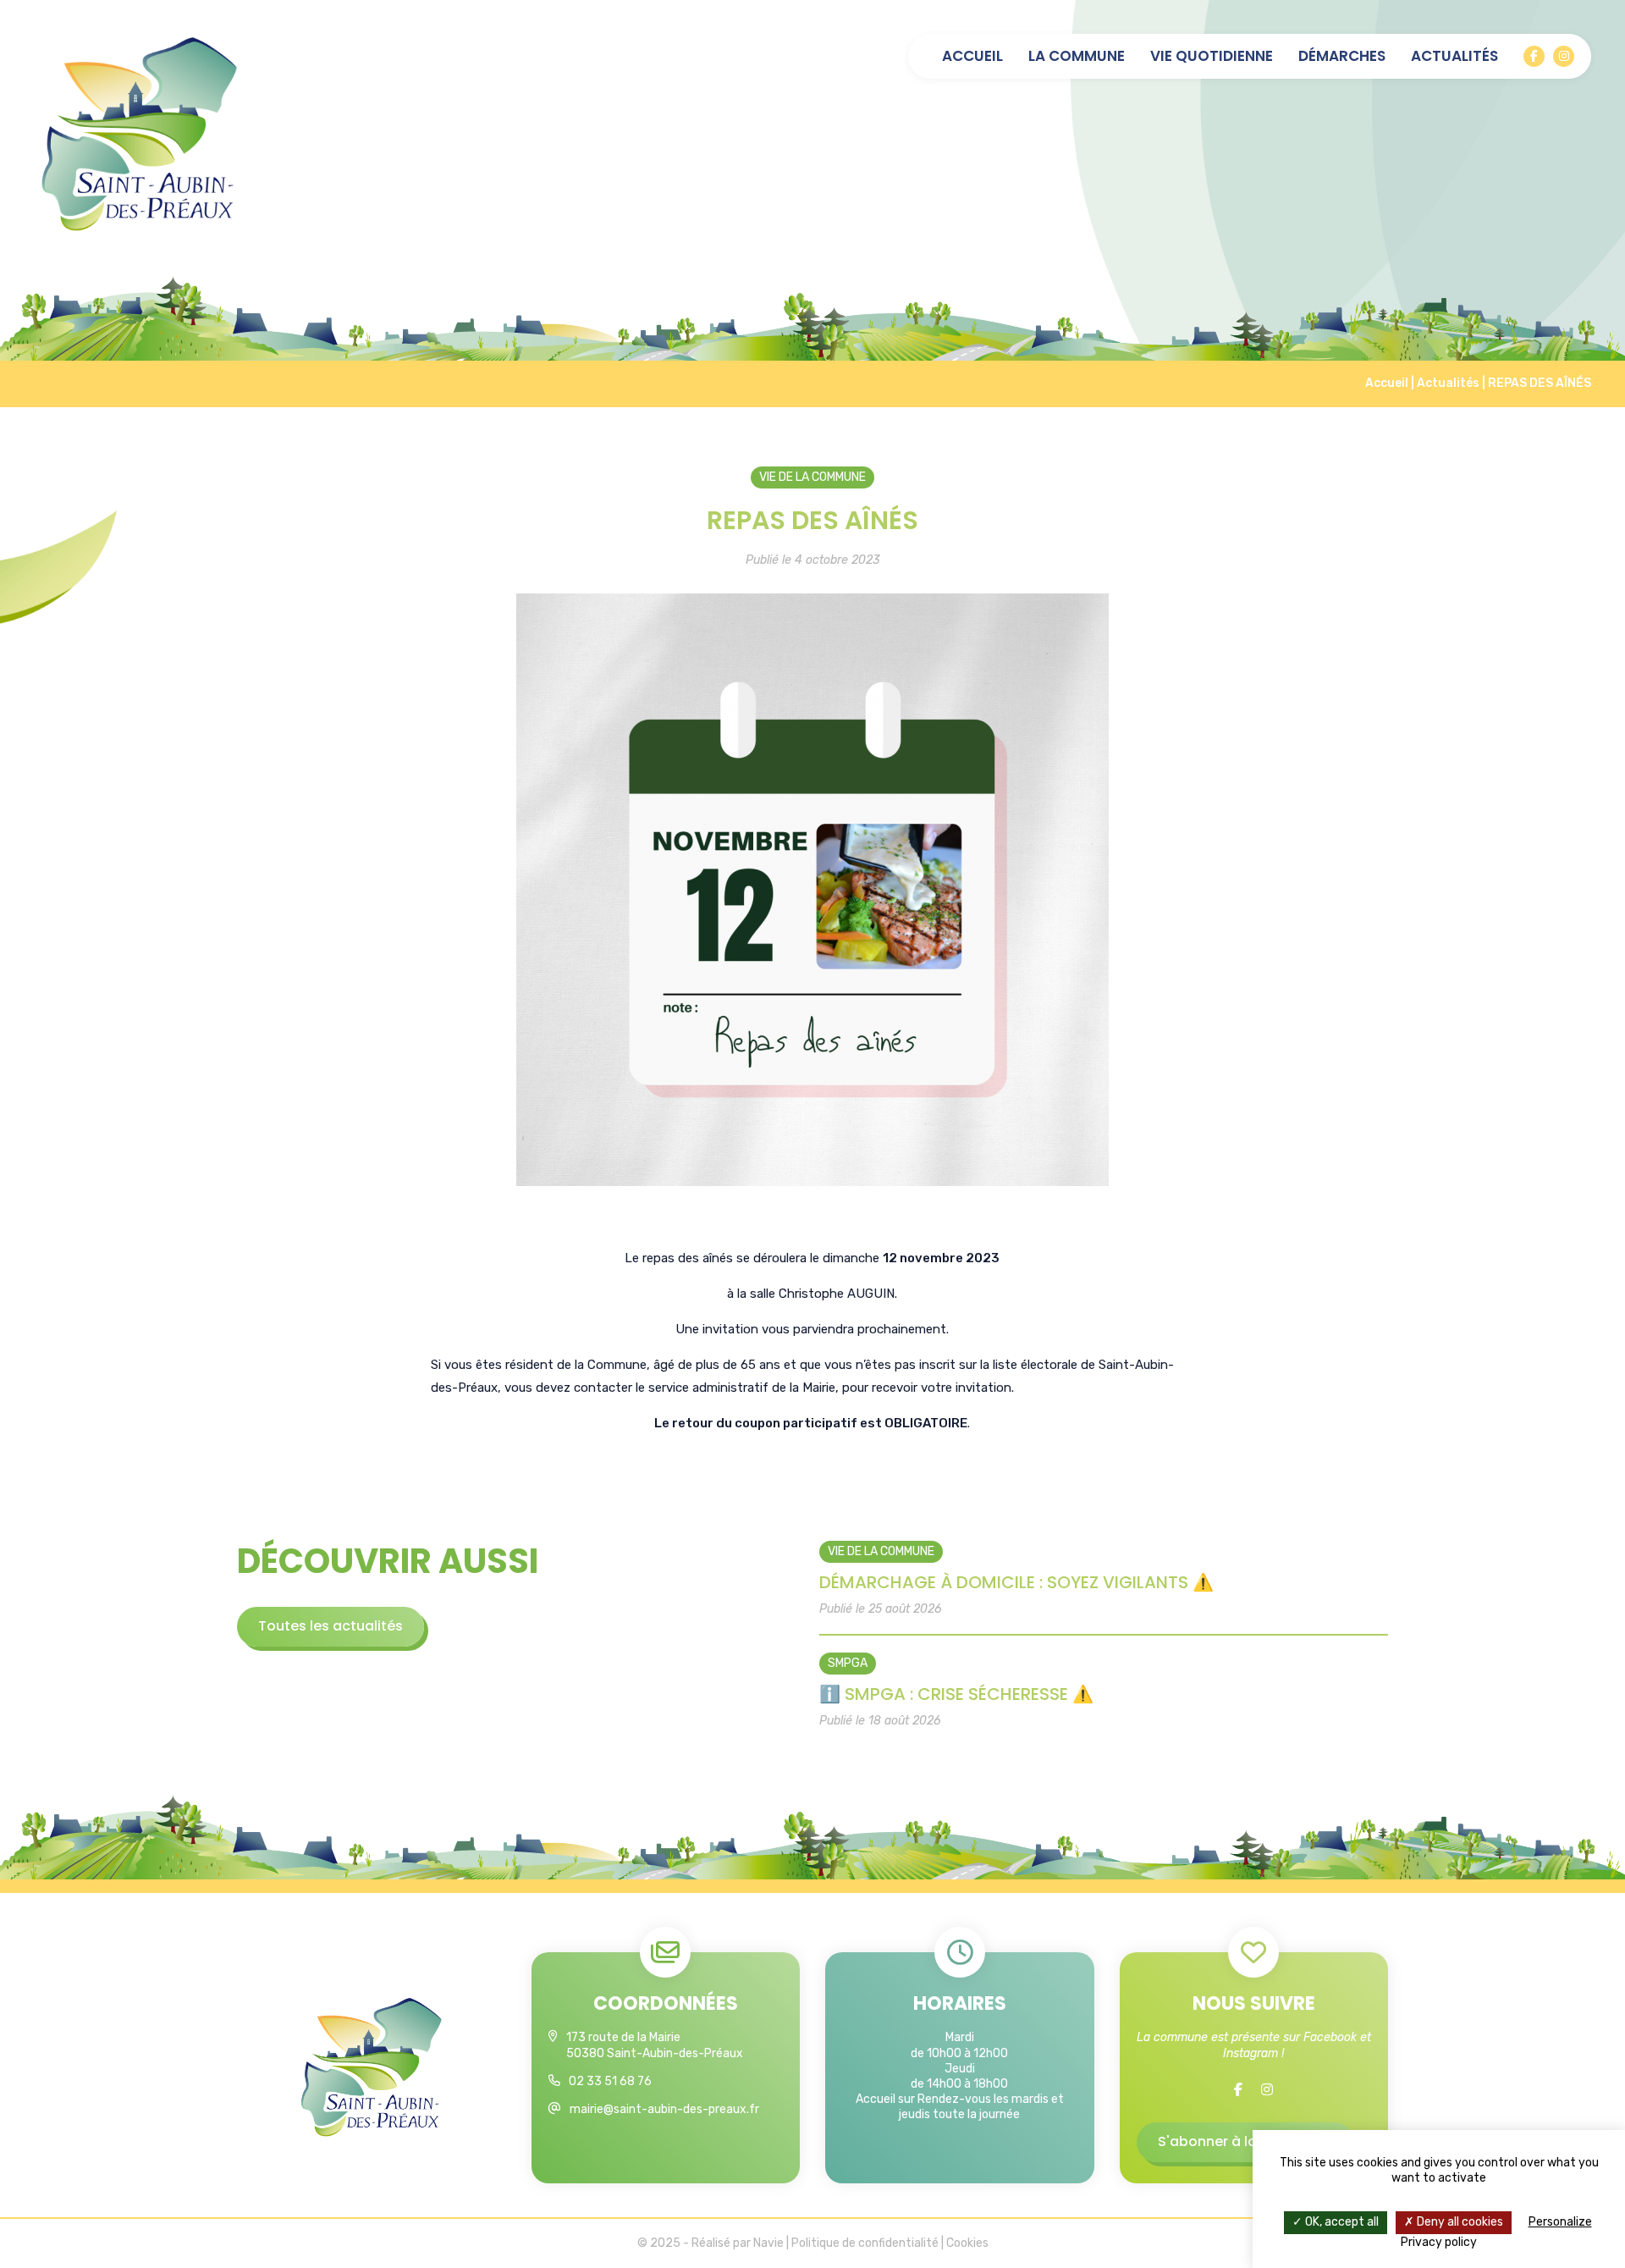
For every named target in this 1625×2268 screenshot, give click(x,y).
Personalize (1560, 2222)
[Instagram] (1564, 56)
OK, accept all (1341, 2222)
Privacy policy (1439, 2242)
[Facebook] (1534, 56)
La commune (1077, 56)
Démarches (1342, 56)
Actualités (1454, 56)
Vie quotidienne (1212, 56)
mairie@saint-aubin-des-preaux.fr (664, 2109)
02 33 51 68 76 (610, 2081)
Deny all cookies (1459, 2222)
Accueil (972, 56)
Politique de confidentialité (865, 2243)
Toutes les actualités (331, 1626)
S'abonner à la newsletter (1245, 2141)
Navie (768, 2243)
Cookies (967, 2243)
